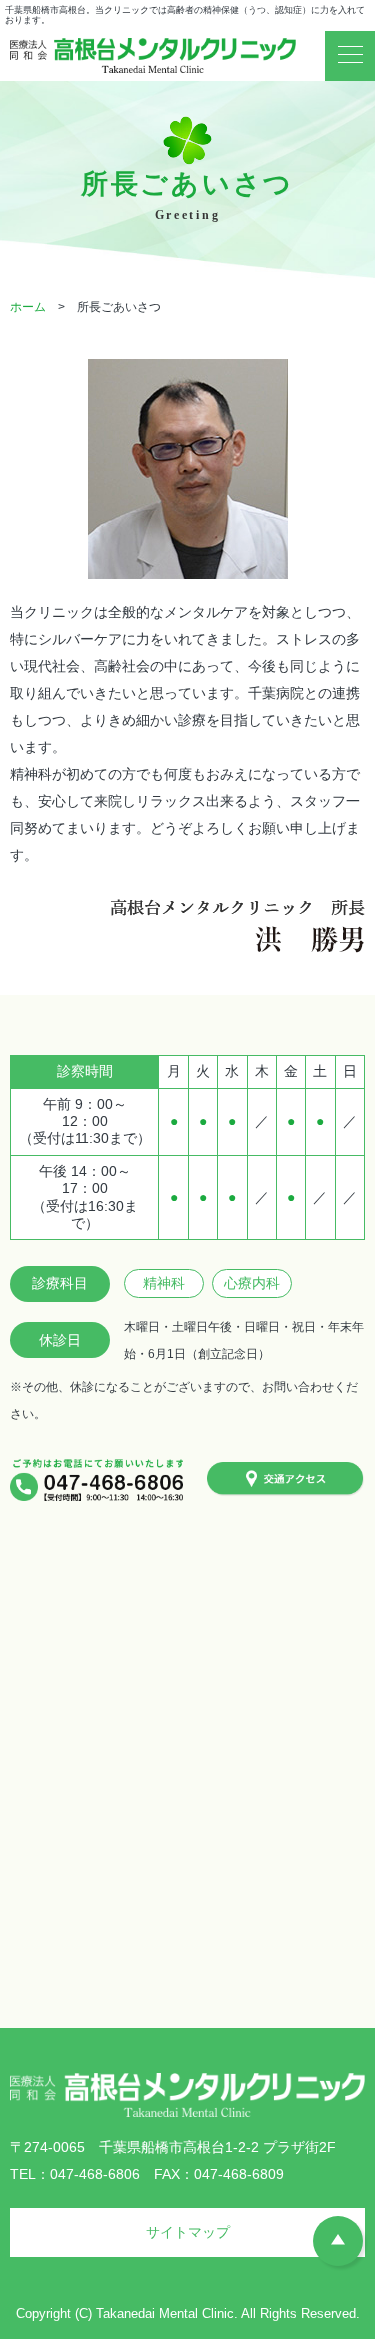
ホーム (28, 307)
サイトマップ (188, 2232)
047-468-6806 (95, 2174)
